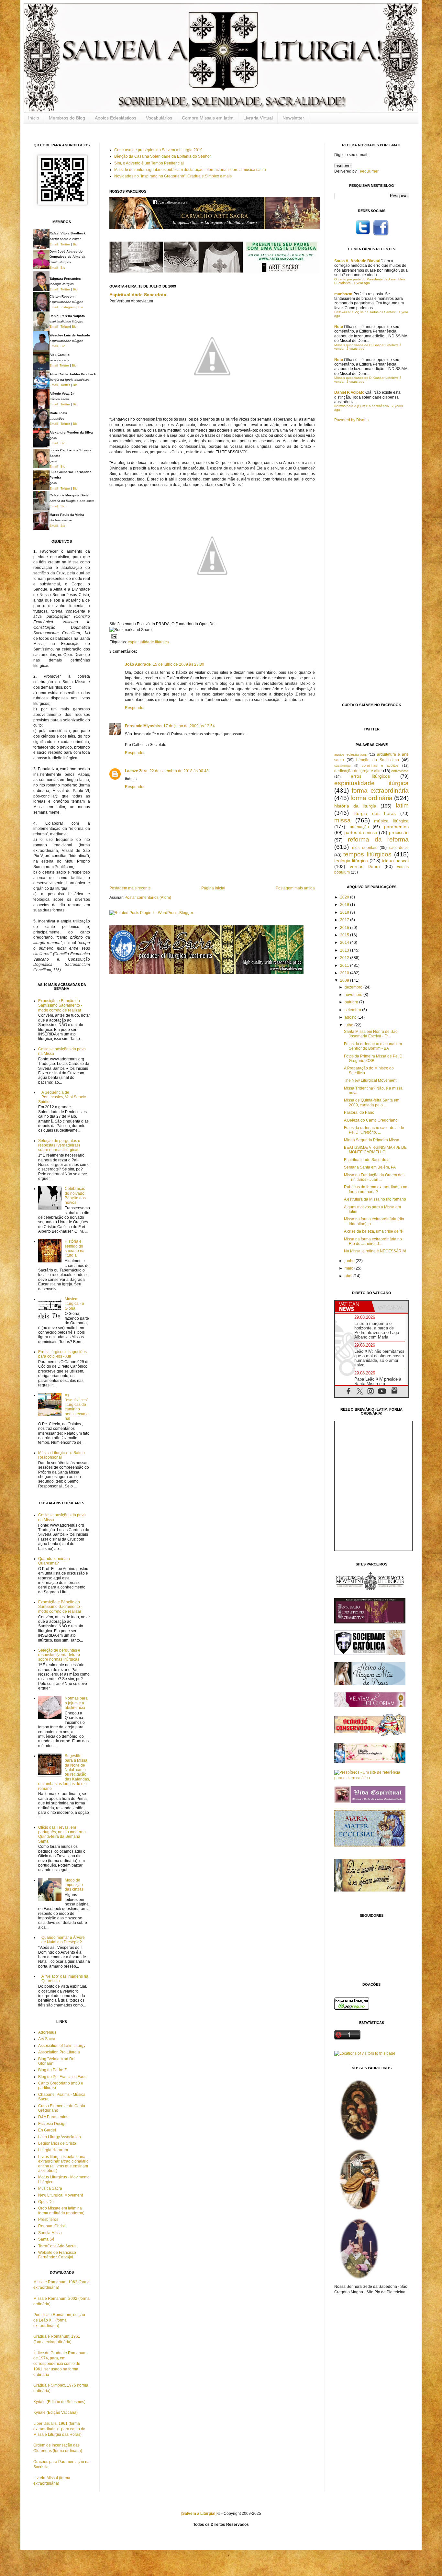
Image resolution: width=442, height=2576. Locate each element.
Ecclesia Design (52, 2124)
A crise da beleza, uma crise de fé (373, 1231)
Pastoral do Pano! (360, 1113)
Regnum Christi (52, 2226)
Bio (75, 244)
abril (349, 1276)
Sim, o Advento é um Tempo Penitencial (149, 163)
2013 (345, 950)
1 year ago (362, 283)
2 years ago (355, 349)
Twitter (65, 244)
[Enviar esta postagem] (113, 636)
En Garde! (47, 2130)
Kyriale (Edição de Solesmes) (59, 2402)
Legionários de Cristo (57, 2143)
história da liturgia (355, 806)
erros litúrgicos (370, 776)
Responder (135, 708)
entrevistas (400, 771)
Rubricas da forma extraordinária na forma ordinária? (376, 1189)
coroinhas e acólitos (380, 765)
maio (349, 1268)
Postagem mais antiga (295, 888)
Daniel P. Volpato (349, 392)
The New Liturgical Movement (370, 1080)
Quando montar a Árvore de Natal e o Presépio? (63, 1940)
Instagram (68, 307)
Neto (339, 327)
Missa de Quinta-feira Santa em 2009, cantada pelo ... (372, 1102)
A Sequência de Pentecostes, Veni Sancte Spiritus (62, 1097)
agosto (351, 1017)
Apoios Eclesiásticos (116, 118)
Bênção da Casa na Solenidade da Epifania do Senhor (163, 156)
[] (199, 2514)
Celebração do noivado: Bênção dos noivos (75, 1196)
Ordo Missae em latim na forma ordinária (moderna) (61, 2210)
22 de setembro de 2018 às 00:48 (179, 771)
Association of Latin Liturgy (62, 2046)
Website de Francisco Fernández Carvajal (57, 2255)
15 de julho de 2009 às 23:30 (178, 664)
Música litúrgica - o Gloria (74, 1304)
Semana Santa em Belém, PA (370, 1167)
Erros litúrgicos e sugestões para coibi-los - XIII (62, 1354)
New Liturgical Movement (61, 2195)
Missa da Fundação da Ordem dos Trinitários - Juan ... (374, 1177)
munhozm (343, 294)
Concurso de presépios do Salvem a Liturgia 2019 (158, 150)
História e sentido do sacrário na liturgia (75, 1248)
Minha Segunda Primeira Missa (372, 1140)
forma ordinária (371, 798)
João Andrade (138, 664)
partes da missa (361, 832)
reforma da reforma (378, 839)
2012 (345, 958)
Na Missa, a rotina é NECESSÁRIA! (375, 1251)
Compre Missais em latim (208, 118)
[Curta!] (381, 235)
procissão (399, 832)
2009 (345, 980)
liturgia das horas (375, 813)
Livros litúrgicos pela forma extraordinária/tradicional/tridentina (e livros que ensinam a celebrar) (63, 2164)
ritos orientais (365, 848)
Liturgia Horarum (53, 2150)
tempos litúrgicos (367, 854)
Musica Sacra (50, 2188)
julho (349, 1025)
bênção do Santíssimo (377, 760)
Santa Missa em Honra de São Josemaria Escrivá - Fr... (371, 1034)
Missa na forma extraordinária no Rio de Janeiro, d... (373, 1241)
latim (402, 805)
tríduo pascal (395, 861)
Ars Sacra (47, 2039)
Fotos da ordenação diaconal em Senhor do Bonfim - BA (373, 1046)
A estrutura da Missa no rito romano (375, 1199)
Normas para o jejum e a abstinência (76, 1703)
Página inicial (213, 888)
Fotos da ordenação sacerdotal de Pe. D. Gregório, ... (374, 1130)
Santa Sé (46, 2239)
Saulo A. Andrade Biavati (357, 261)
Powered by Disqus (351, 420)
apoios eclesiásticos (351, 754)
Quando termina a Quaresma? (54, 1561)
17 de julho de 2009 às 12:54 (189, 726)
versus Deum (365, 866)
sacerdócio (399, 848)
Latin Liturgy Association (60, 2137)
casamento (343, 766)
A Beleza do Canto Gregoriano (371, 1120)
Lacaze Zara (136, 771)
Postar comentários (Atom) (148, 898)
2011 (345, 966)
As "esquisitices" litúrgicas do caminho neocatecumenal (77, 1407)
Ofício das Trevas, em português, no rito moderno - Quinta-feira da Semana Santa (63, 1834)
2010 (345, 973)
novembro (354, 995)
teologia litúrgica (351, 861)
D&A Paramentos (53, 2117)
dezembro (354, 987)
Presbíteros (48, 2220)
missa (343, 820)
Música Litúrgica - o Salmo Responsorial (61, 1455)
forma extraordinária (380, 791)
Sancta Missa (50, 2233)
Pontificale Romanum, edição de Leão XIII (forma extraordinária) (59, 2320)
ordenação (359, 827)
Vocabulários (159, 118)
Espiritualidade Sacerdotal (138, 295)
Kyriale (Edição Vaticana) (55, 2412)
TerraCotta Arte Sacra (57, 2246)
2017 (345, 920)
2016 (345, 928)
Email (54, 244)
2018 (345, 912)
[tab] (353, 1306)
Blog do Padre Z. (53, 2070)
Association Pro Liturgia (59, 2052)
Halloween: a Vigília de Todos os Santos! (365, 312)
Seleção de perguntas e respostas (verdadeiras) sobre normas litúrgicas (59, 1145)
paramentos (396, 827)
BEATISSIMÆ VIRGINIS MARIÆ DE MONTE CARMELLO (375, 1150)
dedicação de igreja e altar (358, 771)
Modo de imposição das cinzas (74, 1885)
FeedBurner (368, 171)
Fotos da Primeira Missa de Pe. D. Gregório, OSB (374, 1058)
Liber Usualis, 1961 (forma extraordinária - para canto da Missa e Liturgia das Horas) (59, 2429)
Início (34, 118)
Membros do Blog (67, 118)
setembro (353, 1010)
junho (350, 1261)
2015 (345, 935)
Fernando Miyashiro (143, 726)
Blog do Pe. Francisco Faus (62, 2077)
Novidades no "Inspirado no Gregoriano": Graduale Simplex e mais (173, 176)
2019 (345, 905)
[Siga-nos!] (363, 235)
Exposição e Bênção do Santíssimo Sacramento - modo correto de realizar (60, 1006)
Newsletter (293, 118)
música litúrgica (391, 821)
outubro (352, 1002)
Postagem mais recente (130, 888)
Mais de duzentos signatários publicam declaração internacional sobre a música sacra (190, 170)
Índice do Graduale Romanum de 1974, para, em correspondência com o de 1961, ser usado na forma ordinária (60, 2364)
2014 (345, 943)
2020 (345, 897)
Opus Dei (46, 2202)
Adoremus (47, 2032)
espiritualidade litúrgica (148, 642)
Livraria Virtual (258, 118)
